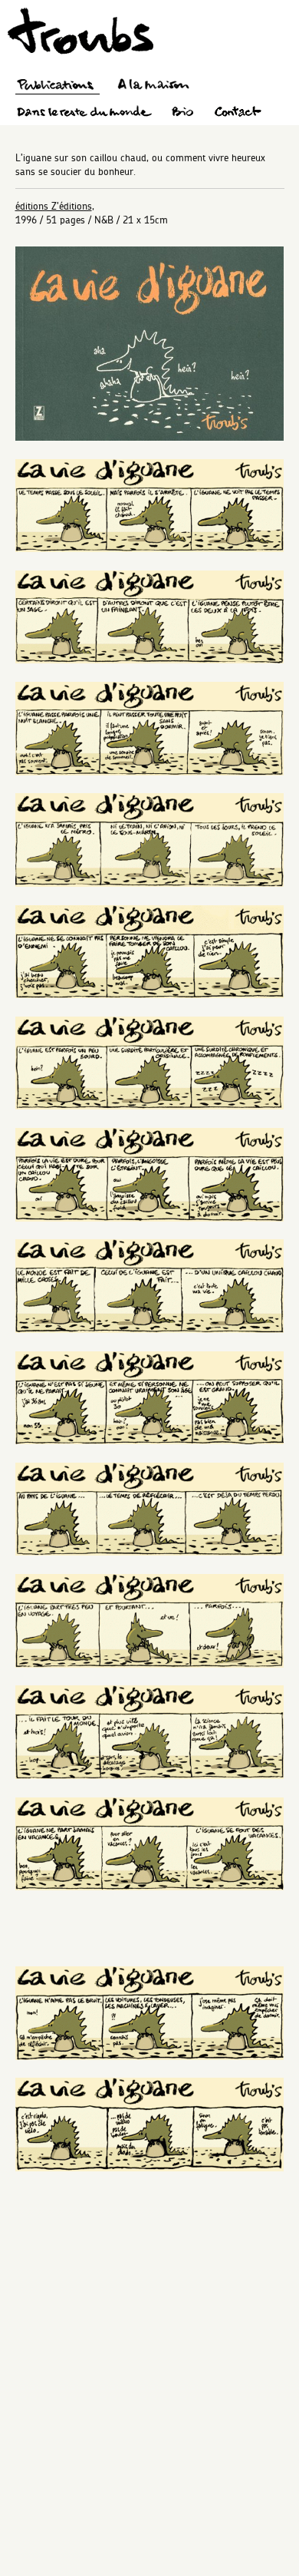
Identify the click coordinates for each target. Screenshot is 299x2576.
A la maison (154, 86)
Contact (238, 114)
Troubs (80, 31)
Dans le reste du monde (84, 114)
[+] (150, 437)
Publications (58, 86)
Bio (182, 114)
